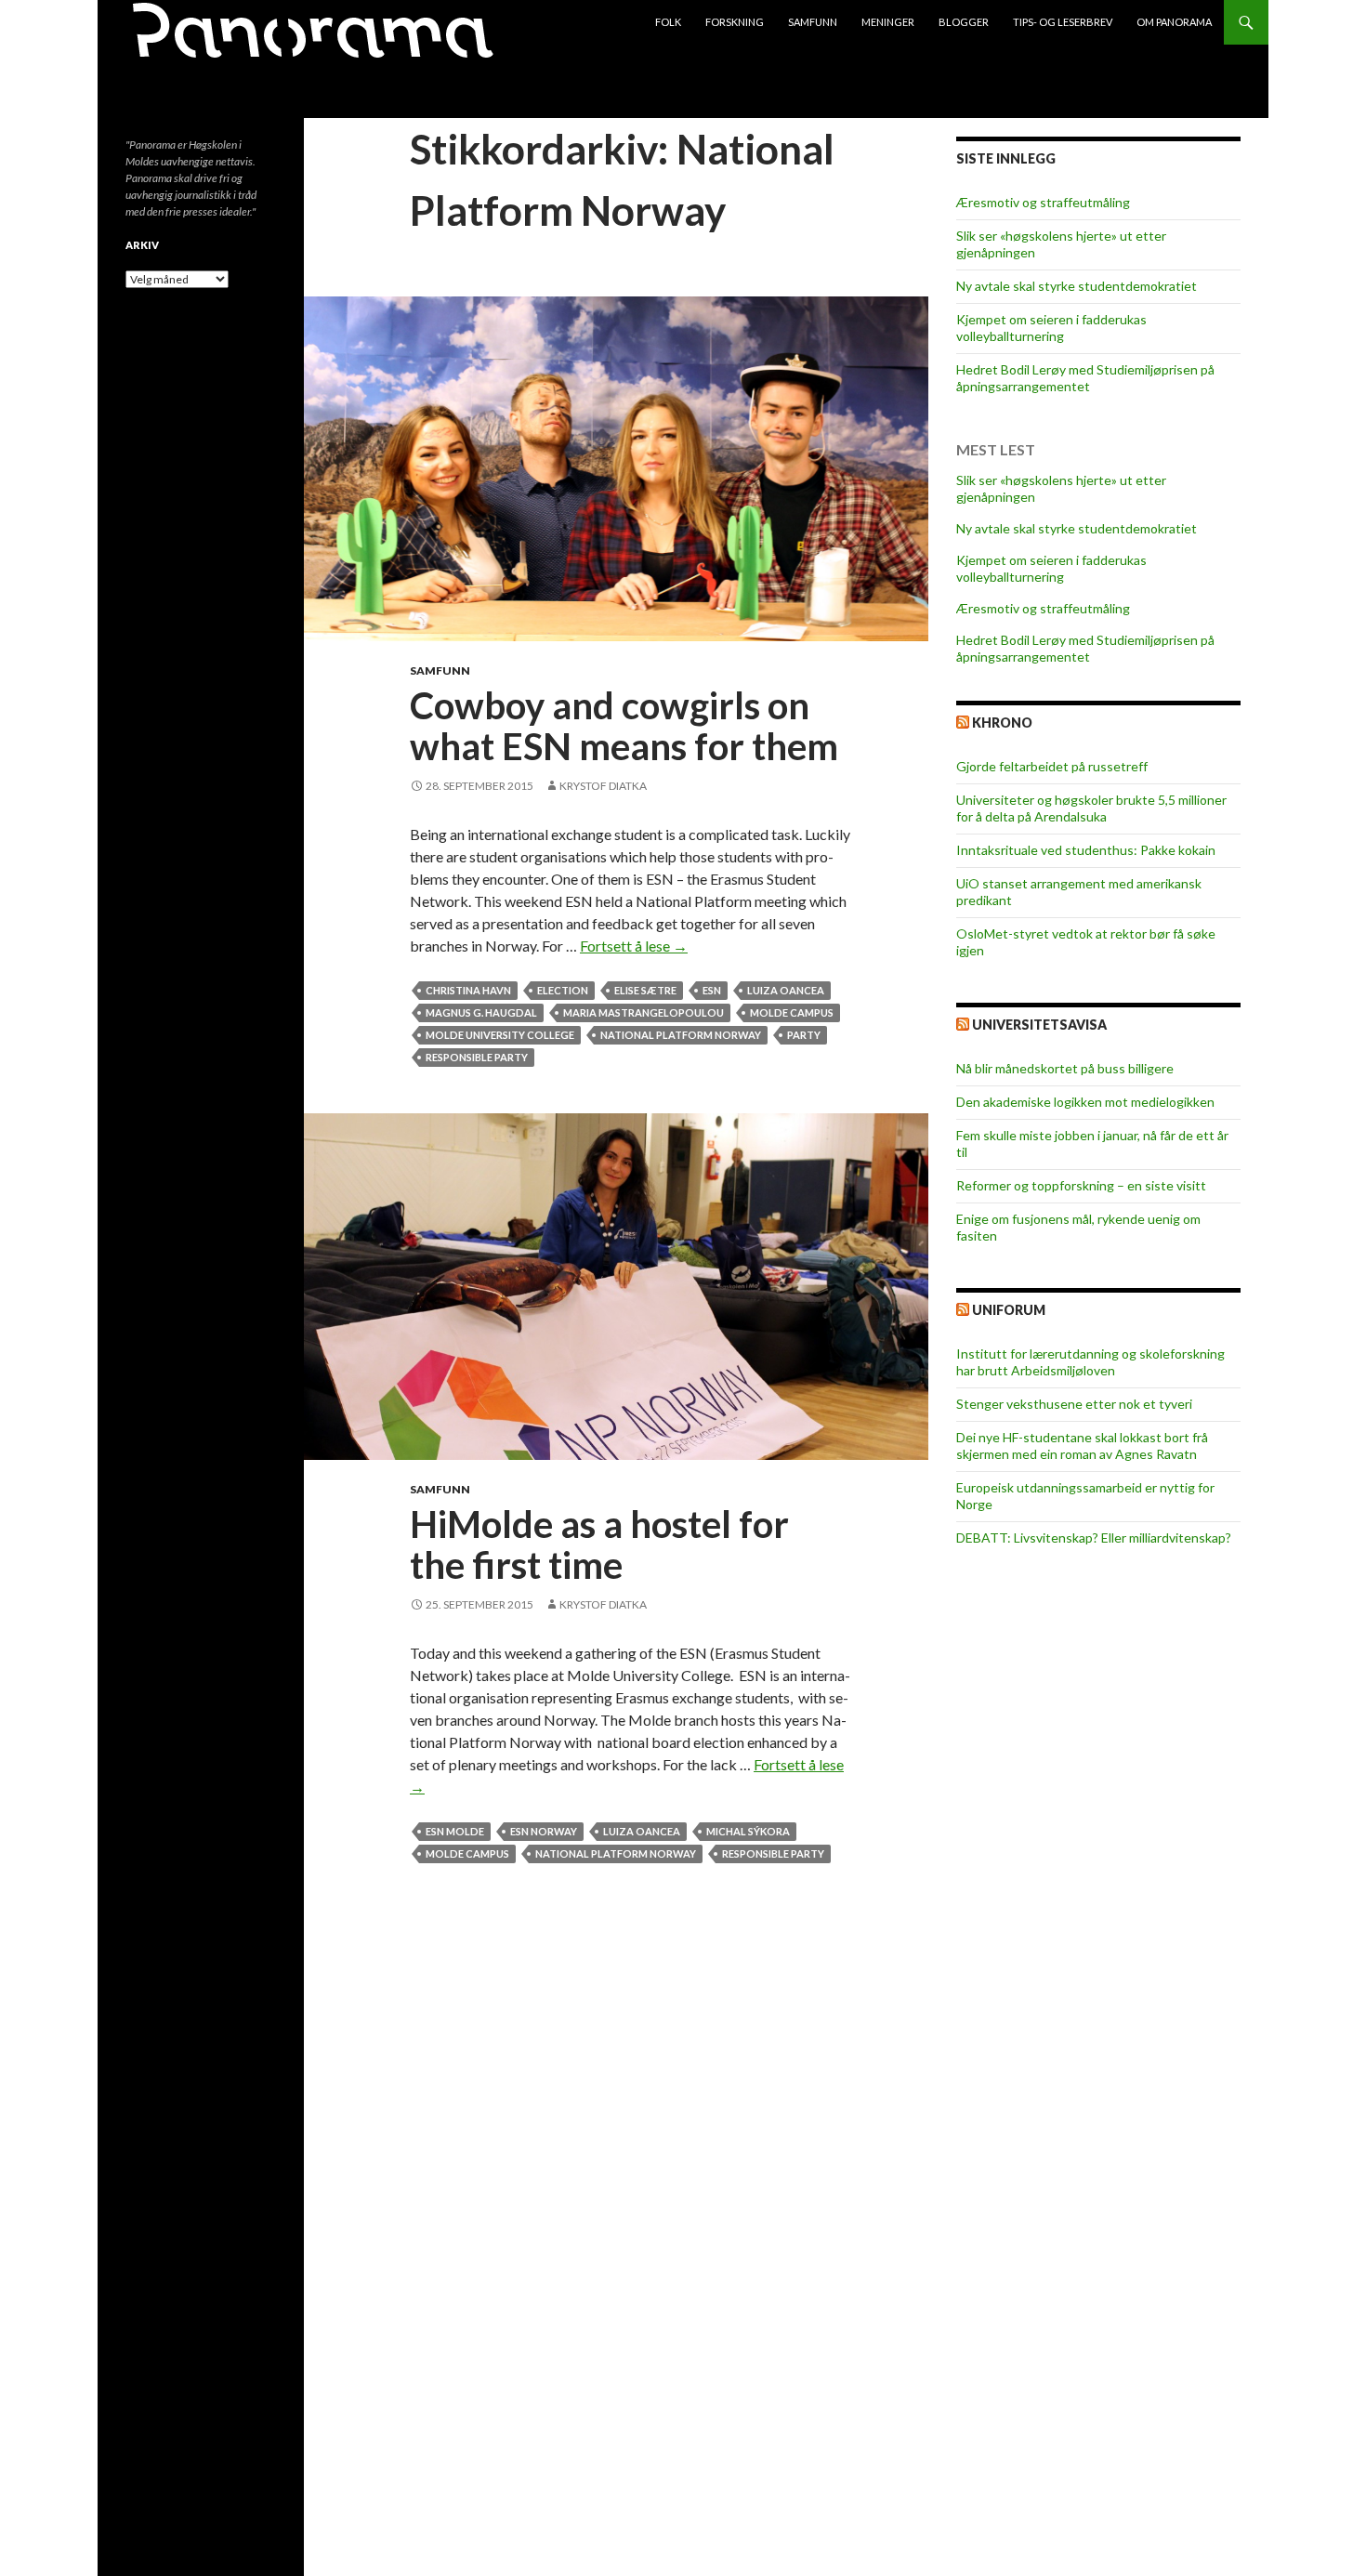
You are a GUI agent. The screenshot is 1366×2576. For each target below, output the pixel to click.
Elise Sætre (645, 990)
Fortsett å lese (634, 946)
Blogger (964, 22)
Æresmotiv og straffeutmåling (1043, 202)
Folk (668, 22)
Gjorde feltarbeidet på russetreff (1052, 766)
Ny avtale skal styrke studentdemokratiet (1077, 286)
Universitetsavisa (1039, 1025)
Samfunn (813, 22)
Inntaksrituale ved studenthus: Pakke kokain (1086, 850)
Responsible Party (477, 1057)
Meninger (888, 22)
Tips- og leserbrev (1063, 22)
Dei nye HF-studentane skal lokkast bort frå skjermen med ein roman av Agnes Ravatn (1082, 1446)
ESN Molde (455, 1831)
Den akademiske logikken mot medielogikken (1085, 1102)
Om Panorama (1174, 22)
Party (804, 1035)
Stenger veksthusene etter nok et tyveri (1074, 1404)
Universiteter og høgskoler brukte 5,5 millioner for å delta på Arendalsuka (1091, 808)
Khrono (1002, 723)
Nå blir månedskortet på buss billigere (1065, 1068)
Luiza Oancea (786, 990)
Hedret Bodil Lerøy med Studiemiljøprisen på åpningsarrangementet (1085, 378)
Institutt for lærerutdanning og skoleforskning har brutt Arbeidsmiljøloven (1090, 1362)
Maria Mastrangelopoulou (644, 1012)
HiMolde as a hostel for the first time (599, 1544)
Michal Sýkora (748, 1831)
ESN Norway (544, 1831)
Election (563, 990)
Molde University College (500, 1035)
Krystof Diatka (603, 786)
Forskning (735, 22)
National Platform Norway (681, 1035)
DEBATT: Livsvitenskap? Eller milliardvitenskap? (1094, 1538)
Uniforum (1009, 1310)
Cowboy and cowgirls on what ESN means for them (624, 726)
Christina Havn (468, 990)
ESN (712, 990)
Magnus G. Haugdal (481, 1012)
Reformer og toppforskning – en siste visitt (1081, 1185)
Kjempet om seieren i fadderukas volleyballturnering (1051, 328)
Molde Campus (792, 1012)
